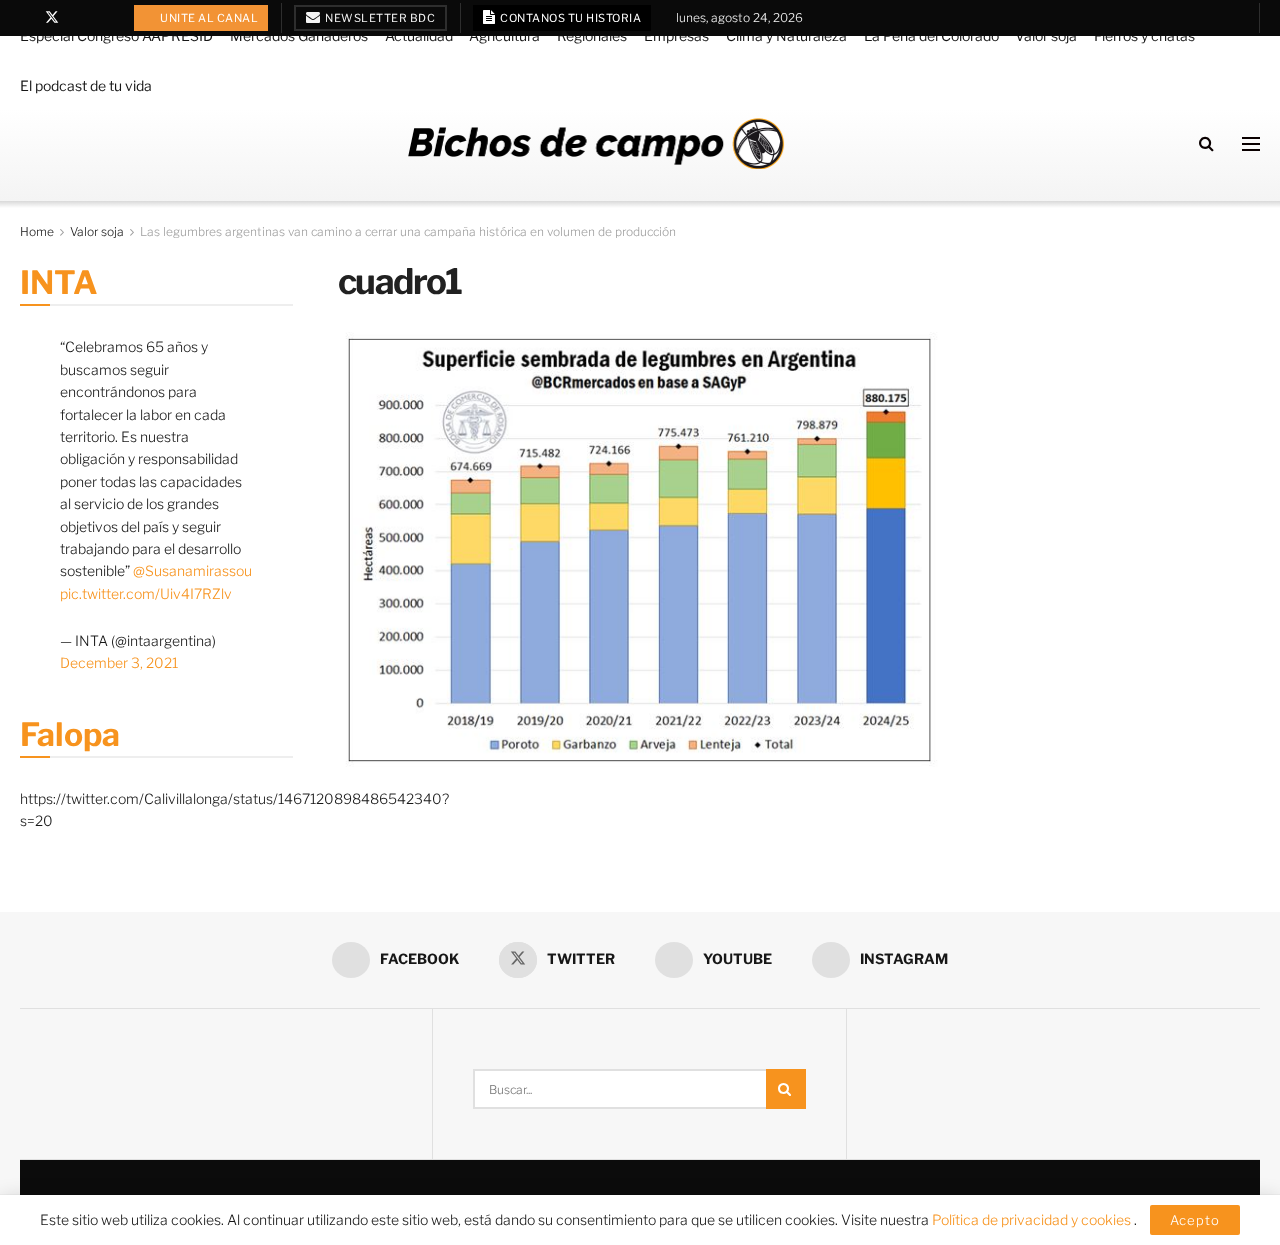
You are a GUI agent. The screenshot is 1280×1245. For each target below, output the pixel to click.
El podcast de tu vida (86, 85)
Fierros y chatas (1144, 35)
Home (37, 231)
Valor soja (1046, 35)
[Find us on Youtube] (78, 18)
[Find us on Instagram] (103, 18)
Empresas (676, 35)
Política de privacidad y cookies (1033, 1219)
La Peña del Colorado (931, 35)
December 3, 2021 (119, 662)
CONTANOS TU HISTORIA (570, 18)
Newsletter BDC (379, 18)
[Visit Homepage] (596, 143)
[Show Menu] (1251, 144)
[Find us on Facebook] (25, 18)
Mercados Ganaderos (299, 35)
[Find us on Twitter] (52, 18)
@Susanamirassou (192, 570)
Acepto (1195, 1220)
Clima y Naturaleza (786, 35)
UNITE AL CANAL (208, 18)
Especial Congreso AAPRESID (116, 35)
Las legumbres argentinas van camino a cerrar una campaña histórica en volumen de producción (408, 231)
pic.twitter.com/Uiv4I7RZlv (146, 593)
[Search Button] (1206, 143)
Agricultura (504, 35)
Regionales (592, 35)
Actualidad (419, 35)
